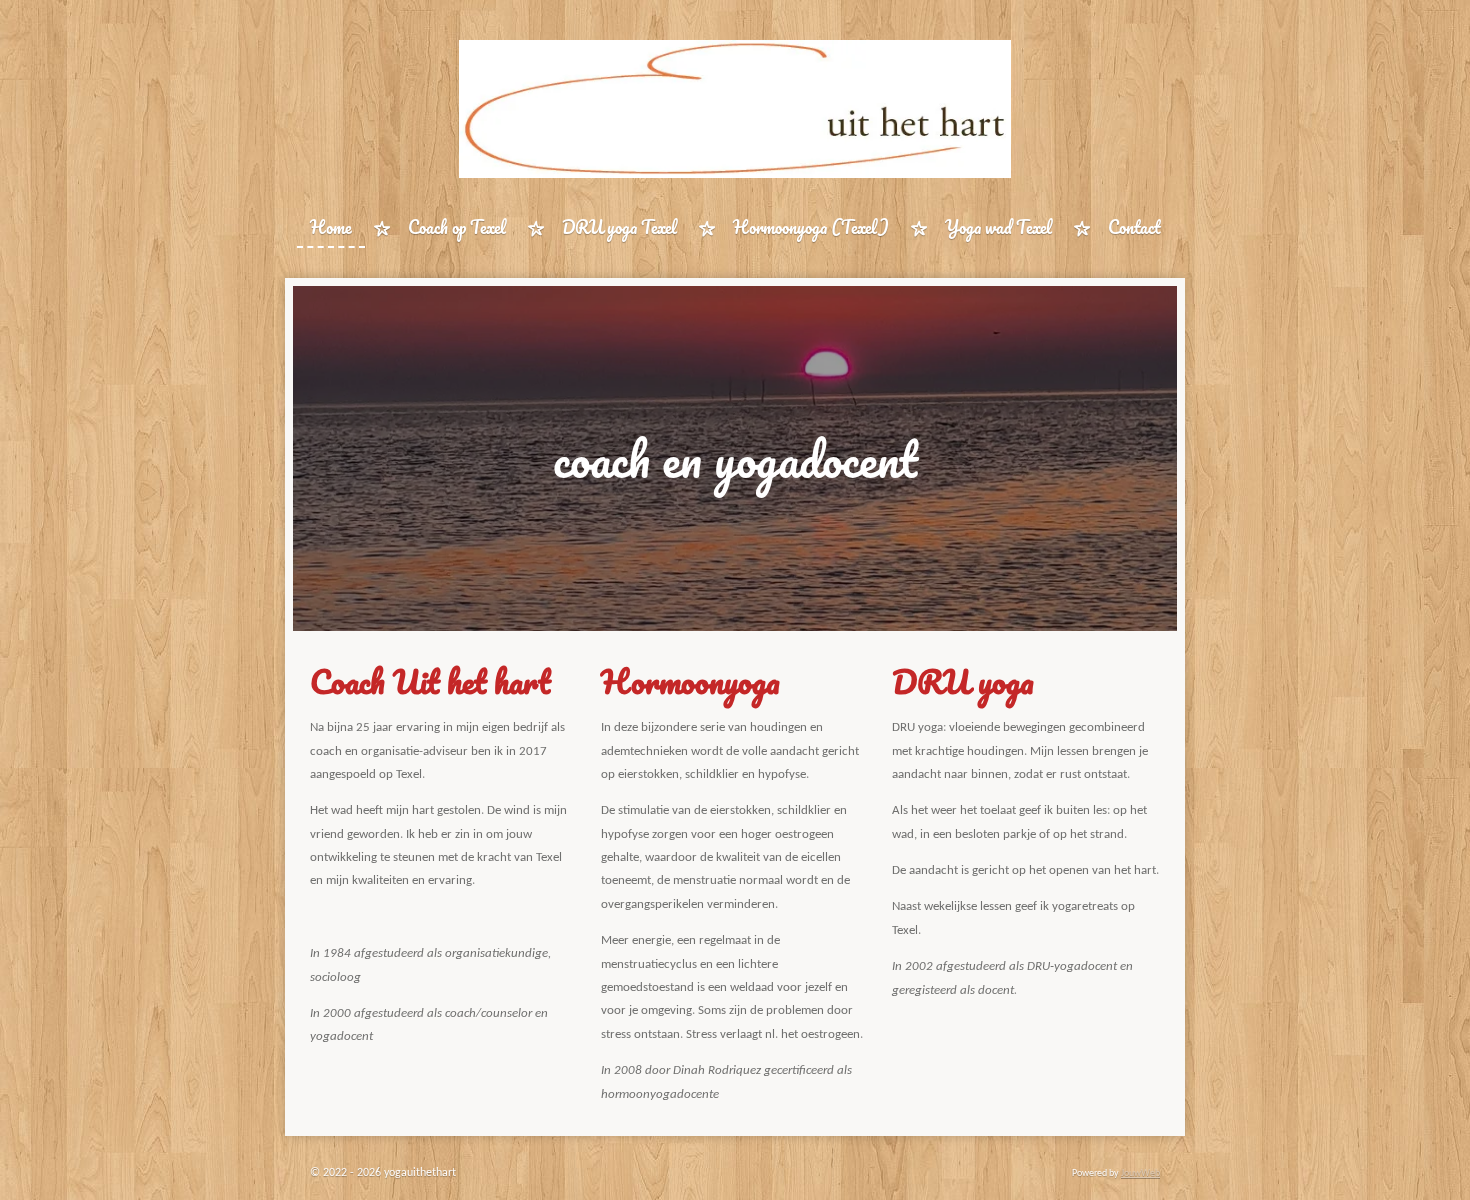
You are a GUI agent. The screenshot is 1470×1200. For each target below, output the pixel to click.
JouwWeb (1140, 1173)
